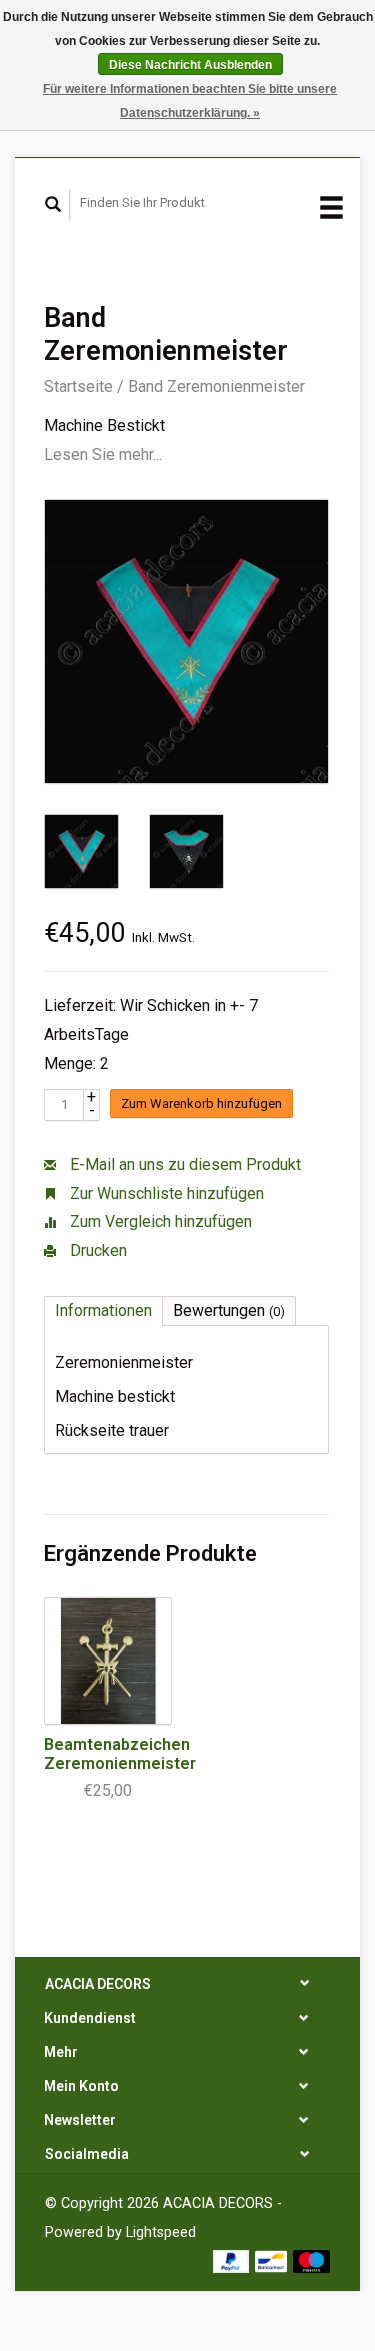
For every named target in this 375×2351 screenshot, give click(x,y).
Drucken (96, 1250)
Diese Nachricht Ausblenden (190, 65)
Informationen (103, 1310)
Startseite (78, 386)
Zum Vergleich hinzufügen (159, 1221)
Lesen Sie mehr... (103, 454)
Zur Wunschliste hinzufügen (165, 1193)
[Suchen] (53, 205)
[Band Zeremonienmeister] (186, 641)
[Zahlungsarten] (233, 2260)
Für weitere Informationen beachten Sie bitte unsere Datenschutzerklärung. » (190, 101)
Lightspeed (161, 2232)
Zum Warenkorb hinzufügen (201, 1103)
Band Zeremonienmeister (216, 386)
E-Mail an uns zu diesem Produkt (183, 1164)
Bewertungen (229, 1310)
